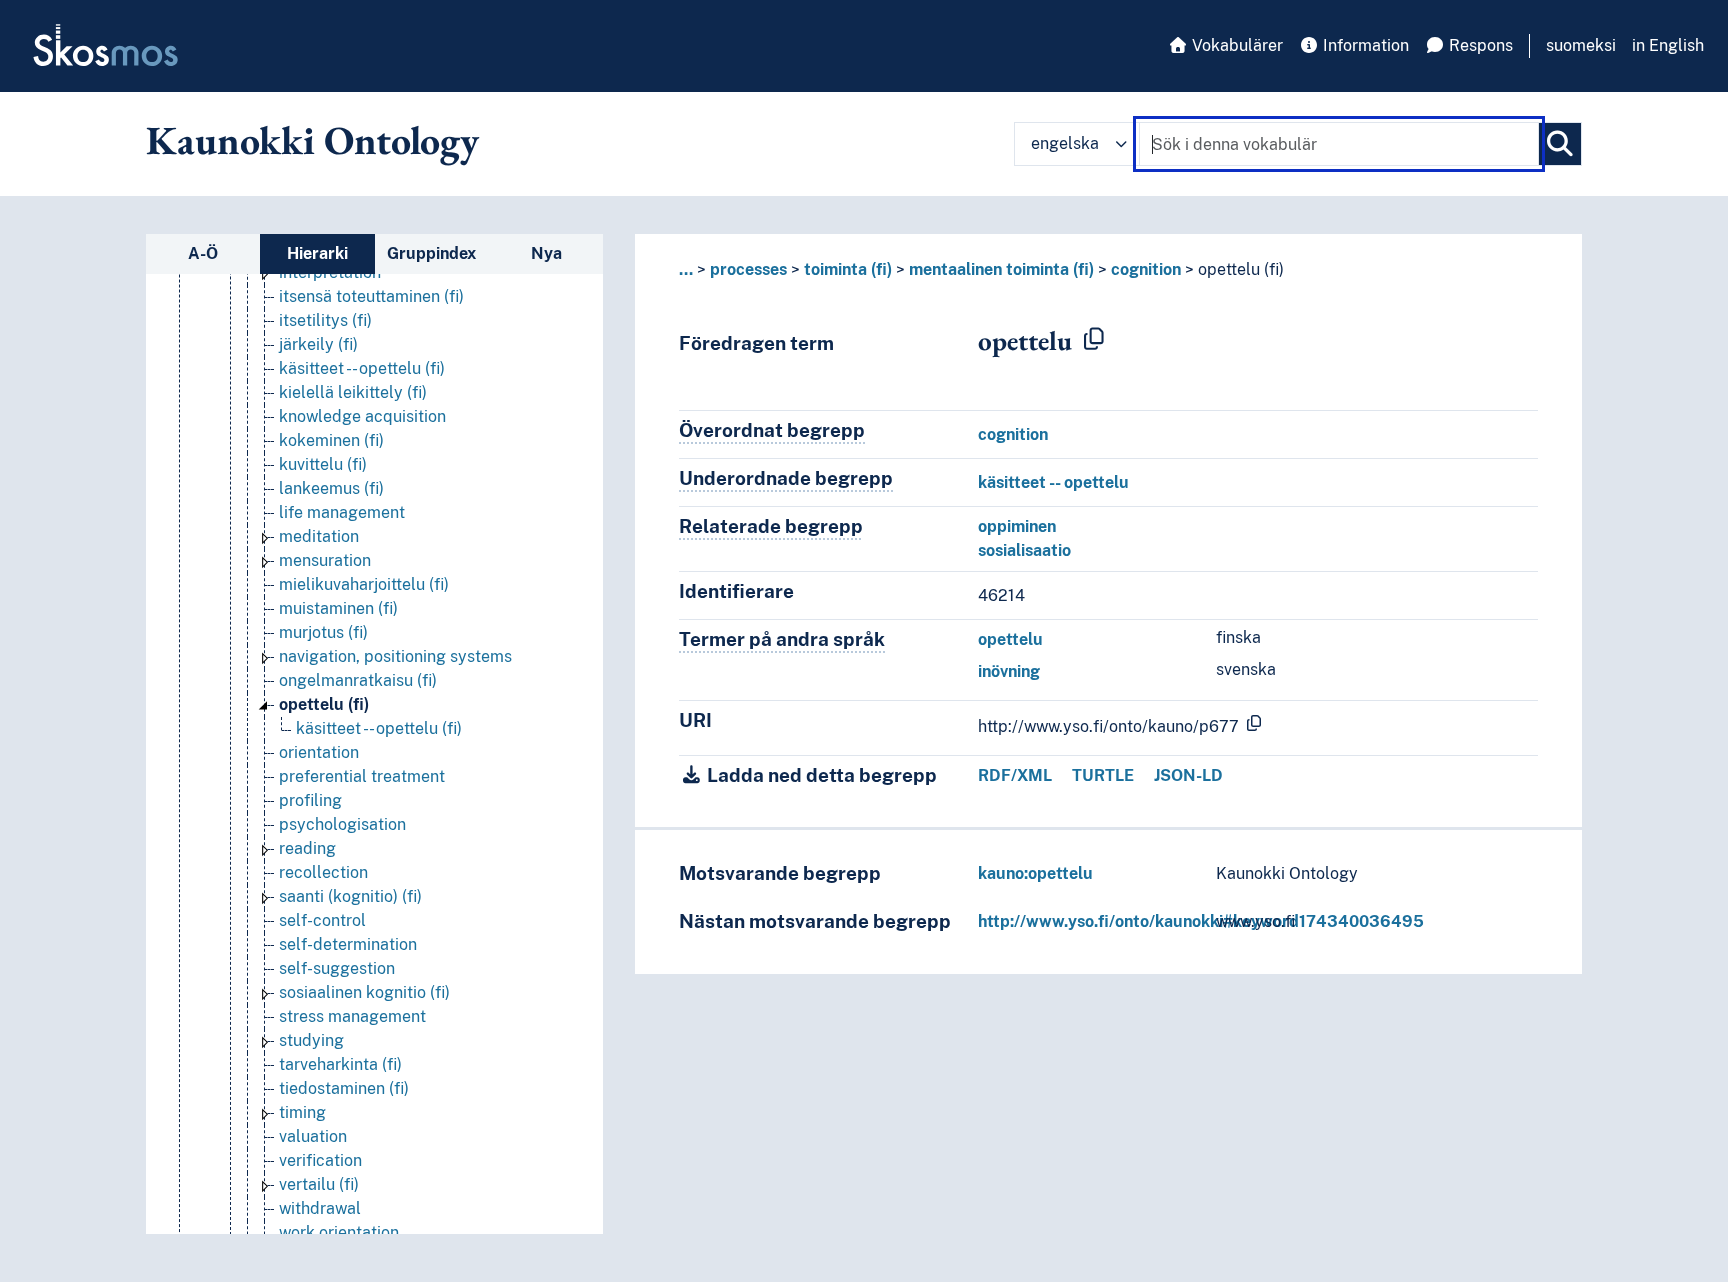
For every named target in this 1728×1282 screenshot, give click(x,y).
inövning (1009, 671)
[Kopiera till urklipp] (1094, 340)
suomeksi (1581, 45)
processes (748, 269)
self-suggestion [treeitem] (337, 968)
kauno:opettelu (1035, 873)
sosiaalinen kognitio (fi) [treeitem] (364, 992)
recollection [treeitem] (323, 872)
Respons (1479, 45)
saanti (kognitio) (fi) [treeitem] (350, 896)
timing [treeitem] (302, 1112)
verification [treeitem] (320, 1160)
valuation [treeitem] (313, 1136)
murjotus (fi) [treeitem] (323, 632)
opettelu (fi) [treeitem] (324, 704)
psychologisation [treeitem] (342, 824)
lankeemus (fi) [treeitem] (331, 488)
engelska (1065, 143)
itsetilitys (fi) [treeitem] (325, 320)
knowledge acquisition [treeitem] (362, 416)
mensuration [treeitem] (325, 560)
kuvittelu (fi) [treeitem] (323, 464)
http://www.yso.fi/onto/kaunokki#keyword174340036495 (1201, 921)
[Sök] (1560, 144)
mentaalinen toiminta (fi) (1001, 269)
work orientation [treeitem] (339, 1232)
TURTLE (1103, 775)
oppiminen (1017, 526)
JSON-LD (1188, 775)
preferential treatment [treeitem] (362, 776)
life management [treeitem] (342, 512)
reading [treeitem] (307, 848)
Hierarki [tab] (317, 253)
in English (1668, 45)
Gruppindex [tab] (431, 253)
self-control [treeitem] (322, 920)
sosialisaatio (1024, 550)
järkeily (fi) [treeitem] (318, 344)
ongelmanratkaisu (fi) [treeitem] (358, 680)
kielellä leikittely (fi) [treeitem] (353, 392)
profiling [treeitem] (310, 800)
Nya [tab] (546, 253)
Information (1364, 45)
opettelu (1010, 639)
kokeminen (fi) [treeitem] (331, 440)
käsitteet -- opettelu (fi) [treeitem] (362, 368)
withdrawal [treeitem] (320, 1208)
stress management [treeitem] (352, 1016)
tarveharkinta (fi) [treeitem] (340, 1064)
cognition (1146, 269)
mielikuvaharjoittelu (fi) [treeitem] (364, 584)
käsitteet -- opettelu (1053, 482)
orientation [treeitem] (319, 752)
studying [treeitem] (311, 1040)
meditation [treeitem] (319, 536)
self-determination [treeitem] (348, 944)
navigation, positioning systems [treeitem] (395, 656)
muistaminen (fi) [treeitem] (338, 608)
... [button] (686, 269)
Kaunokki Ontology (312, 140)
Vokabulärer (1235, 45)
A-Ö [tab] (203, 253)
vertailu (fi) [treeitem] (319, 1184)
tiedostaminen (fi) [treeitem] (344, 1088)
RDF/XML (1015, 775)
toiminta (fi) (848, 269)
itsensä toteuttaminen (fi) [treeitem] (371, 296)
